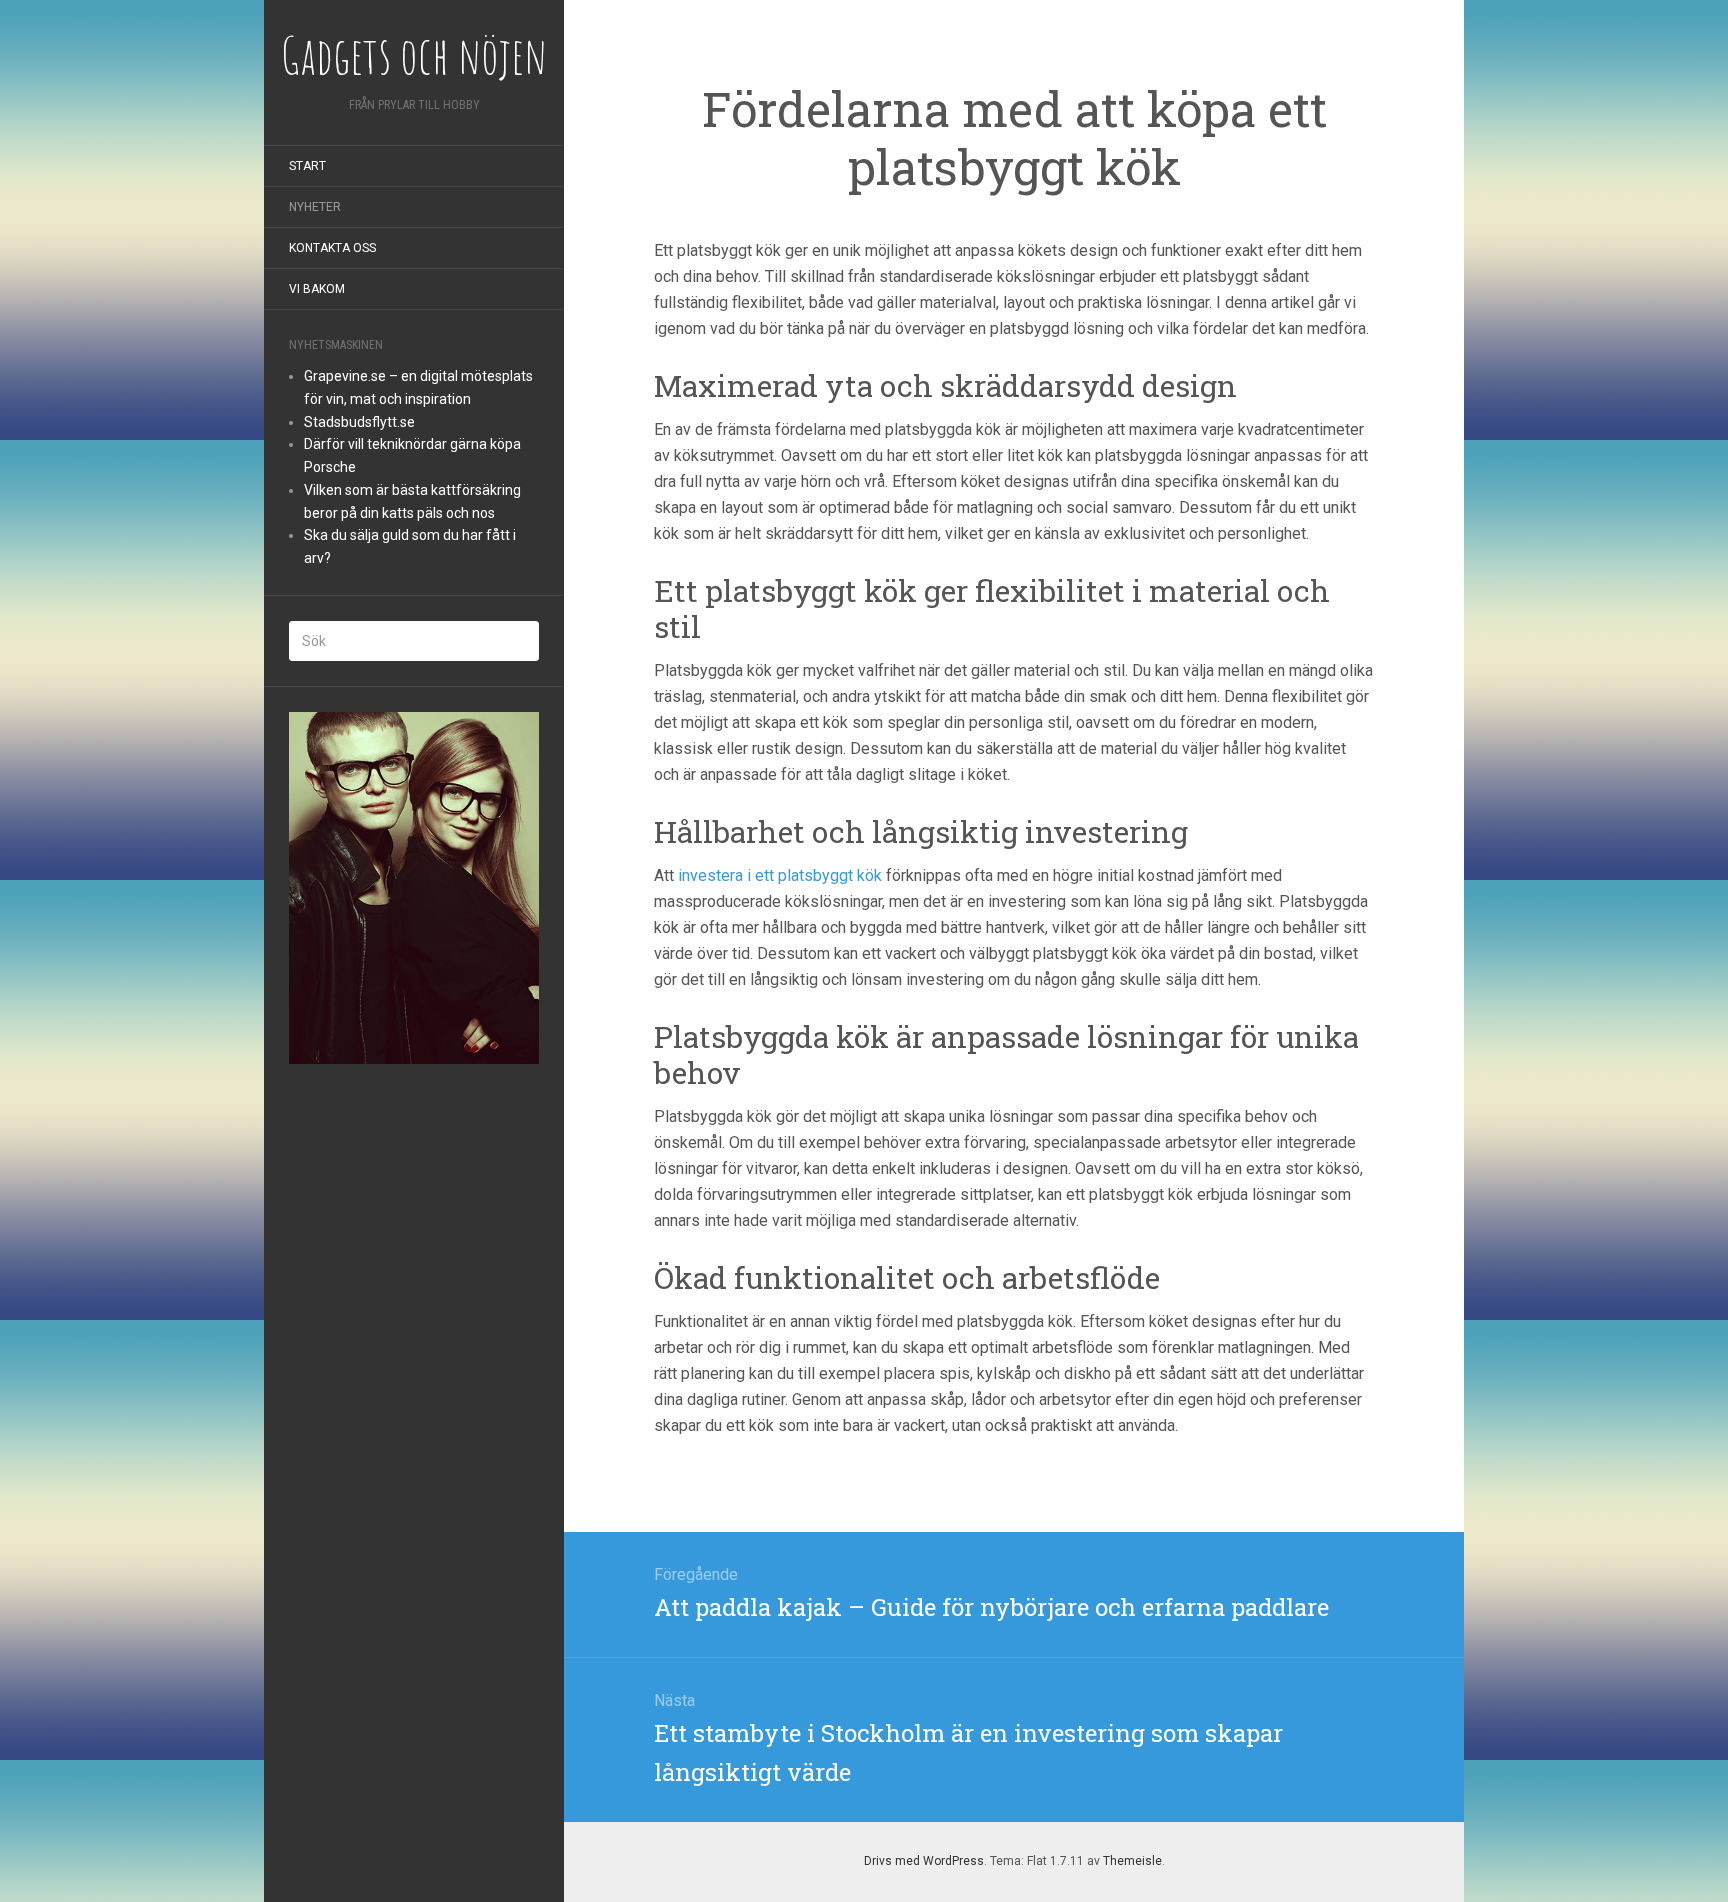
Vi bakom (317, 289)
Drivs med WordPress (924, 1861)
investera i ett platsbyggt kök (780, 875)
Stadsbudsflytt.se (359, 422)
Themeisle (1132, 1861)
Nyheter (315, 207)
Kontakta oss (332, 248)
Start (307, 166)
